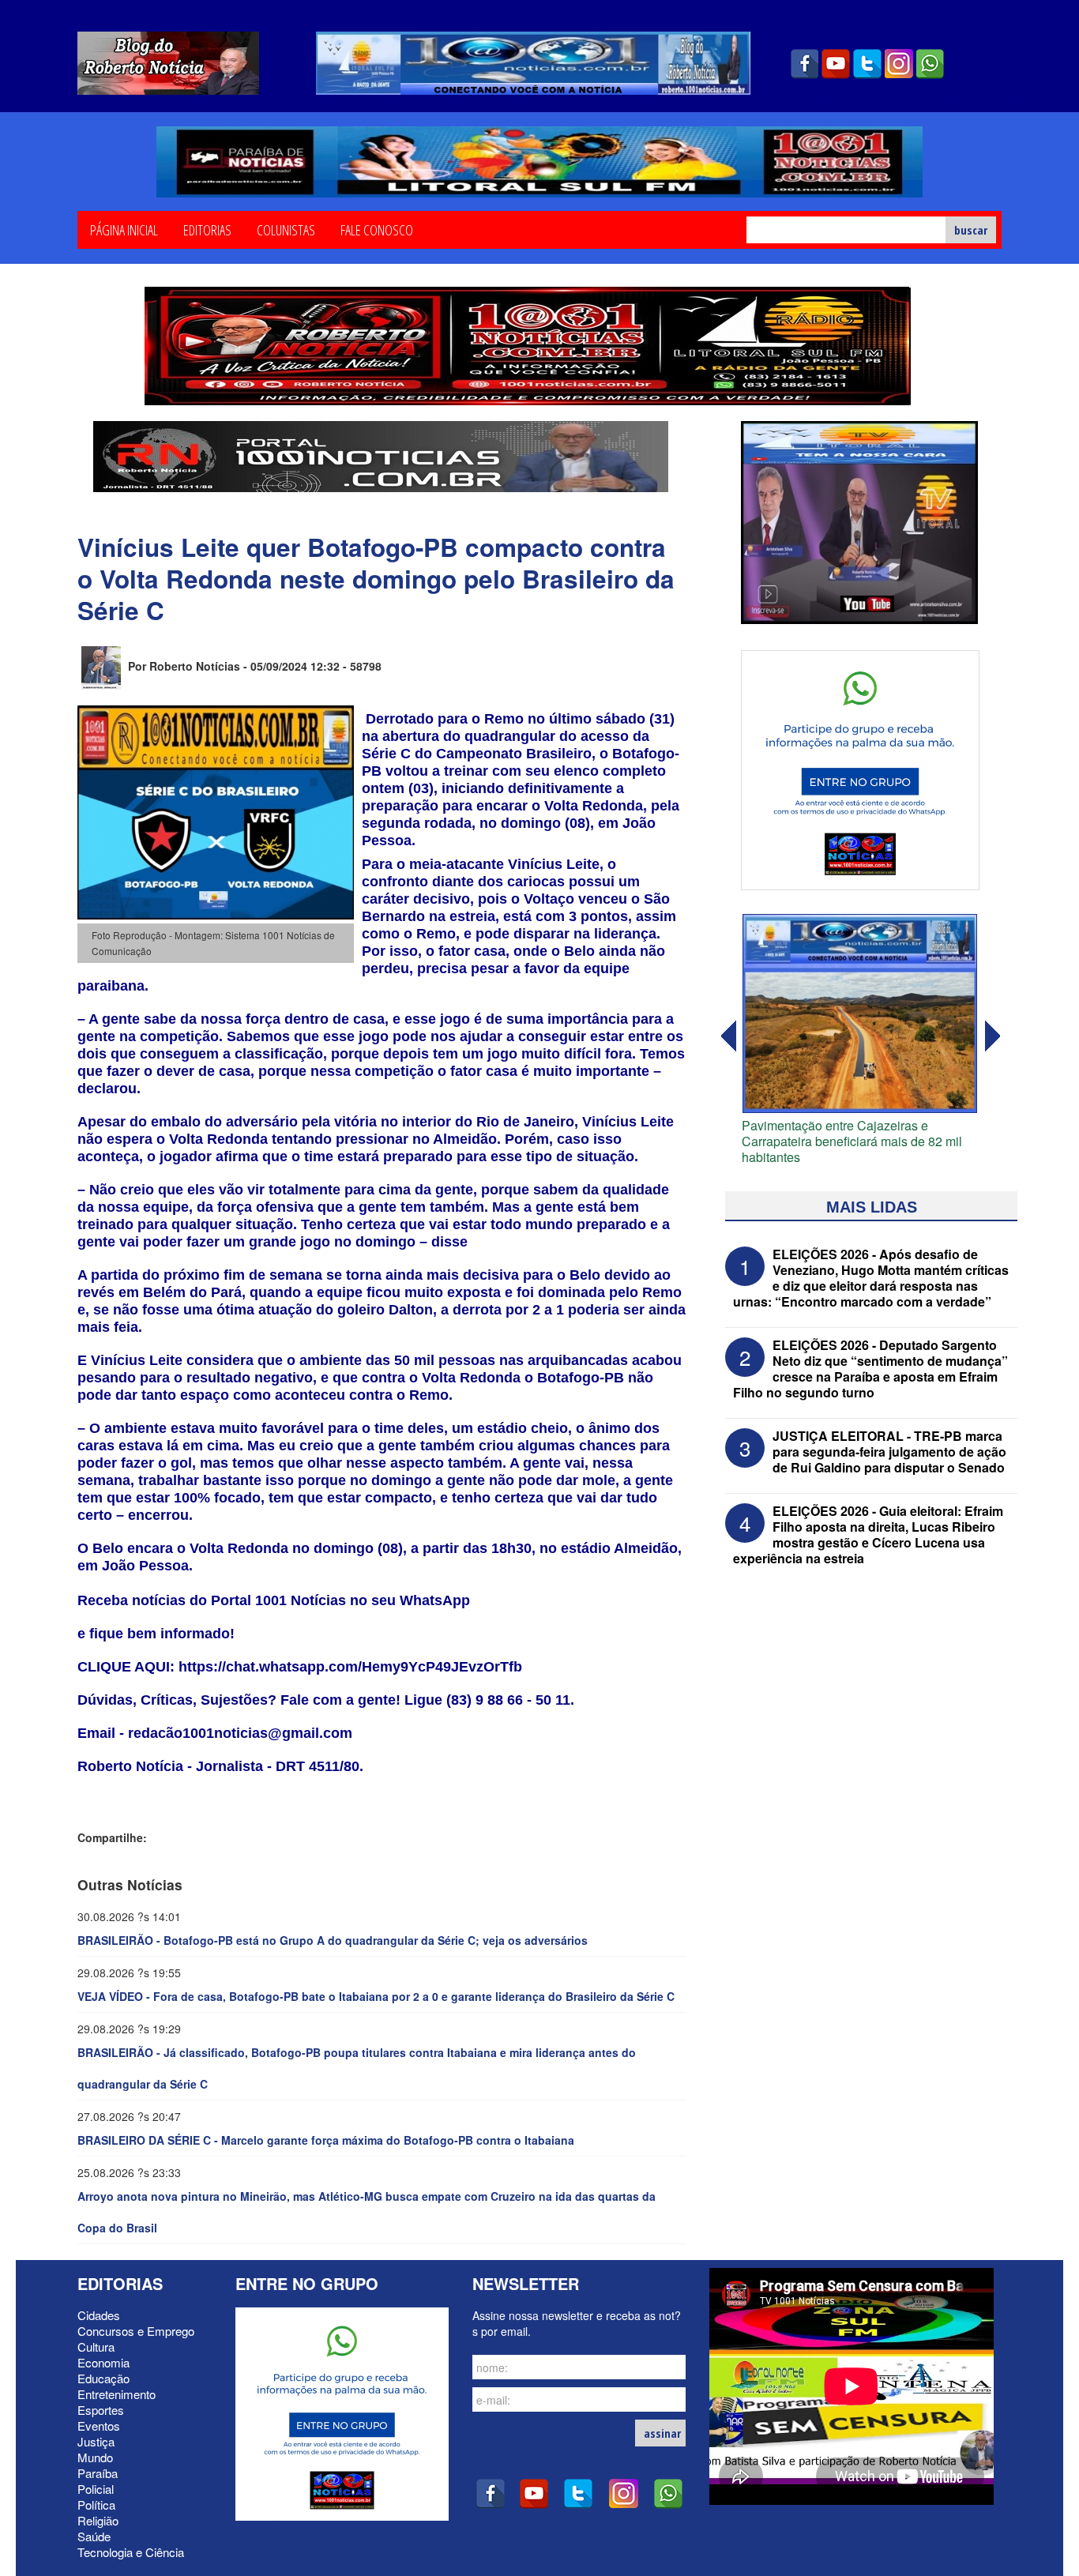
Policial (96, 2489)
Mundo (95, 2457)
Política (96, 2505)
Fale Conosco (377, 229)
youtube (836, 64)
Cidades (99, 2315)
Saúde (94, 2536)
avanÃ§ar (727, 1036)
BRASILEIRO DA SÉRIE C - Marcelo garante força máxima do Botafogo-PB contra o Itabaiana (326, 2140)
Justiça (96, 2441)
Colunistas (286, 229)
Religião (98, 2520)
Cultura (96, 2347)
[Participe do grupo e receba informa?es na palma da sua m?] (342, 2412)
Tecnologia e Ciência (131, 2552)
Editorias (207, 229)
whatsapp (930, 64)
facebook (804, 64)
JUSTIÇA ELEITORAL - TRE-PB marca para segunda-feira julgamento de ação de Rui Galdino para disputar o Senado (889, 1452)
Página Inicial (124, 229)
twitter (867, 64)
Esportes (101, 2410)
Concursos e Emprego (136, 2331)
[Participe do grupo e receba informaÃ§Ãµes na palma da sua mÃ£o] (860, 768)
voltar (993, 1036)
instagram (899, 64)
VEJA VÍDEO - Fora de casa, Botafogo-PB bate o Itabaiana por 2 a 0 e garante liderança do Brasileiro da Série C (376, 1996)
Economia (103, 2362)
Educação (103, 2378)
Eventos (99, 2426)
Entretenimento (117, 2394)
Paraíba (98, 2473)
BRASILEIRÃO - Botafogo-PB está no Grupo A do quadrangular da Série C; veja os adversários (333, 1940)
